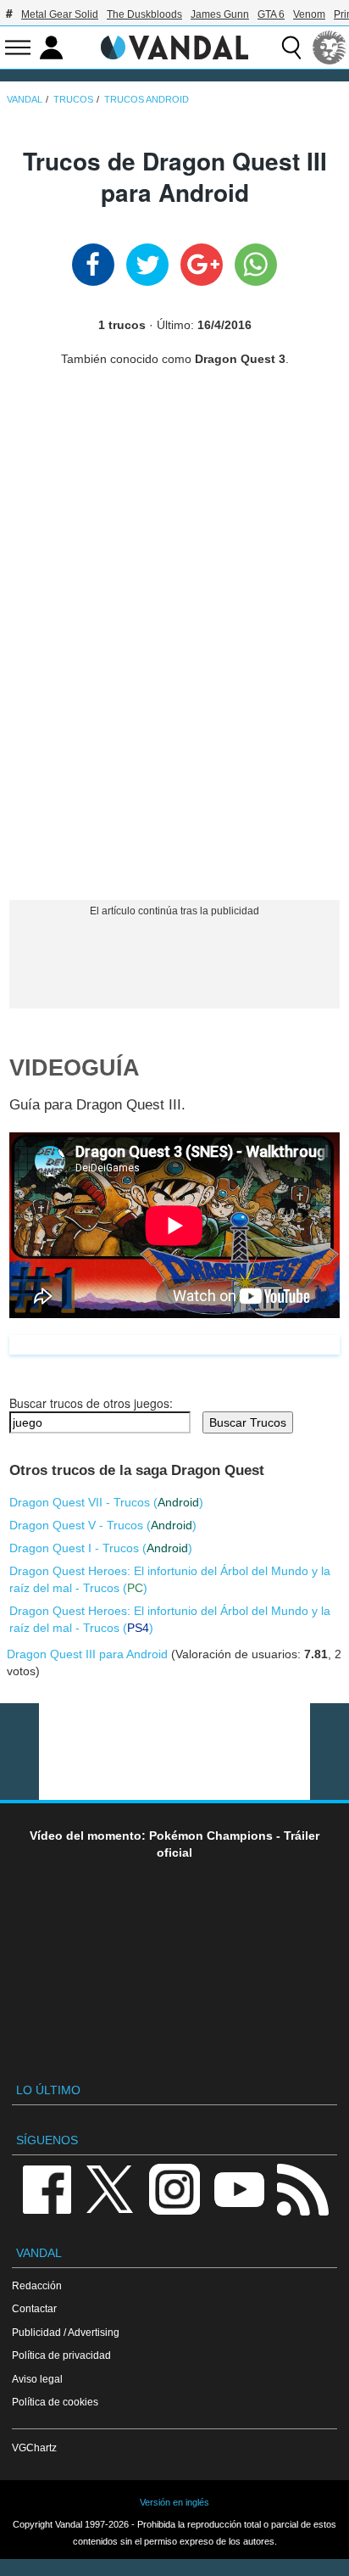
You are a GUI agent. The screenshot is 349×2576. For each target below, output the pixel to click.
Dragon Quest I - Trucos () (101, 1548)
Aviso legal (37, 2379)
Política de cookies (55, 2402)
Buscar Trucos (248, 1422)
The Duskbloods (144, 14)
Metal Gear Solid (60, 14)
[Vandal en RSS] (302, 2188)
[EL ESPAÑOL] (330, 47)
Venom (309, 14)
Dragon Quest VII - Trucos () (106, 1502)
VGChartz (34, 2447)
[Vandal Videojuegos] (174, 46)
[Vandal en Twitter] (110, 2188)
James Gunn (220, 14)
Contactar (34, 2308)
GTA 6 (271, 14)
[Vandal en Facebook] (47, 2188)
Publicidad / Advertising (66, 2332)
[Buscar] (291, 47)
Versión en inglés (174, 2502)
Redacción (37, 2285)
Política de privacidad (61, 2355)
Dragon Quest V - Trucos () (103, 1525)
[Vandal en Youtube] (239, 2188)
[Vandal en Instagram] (174, 2188)
